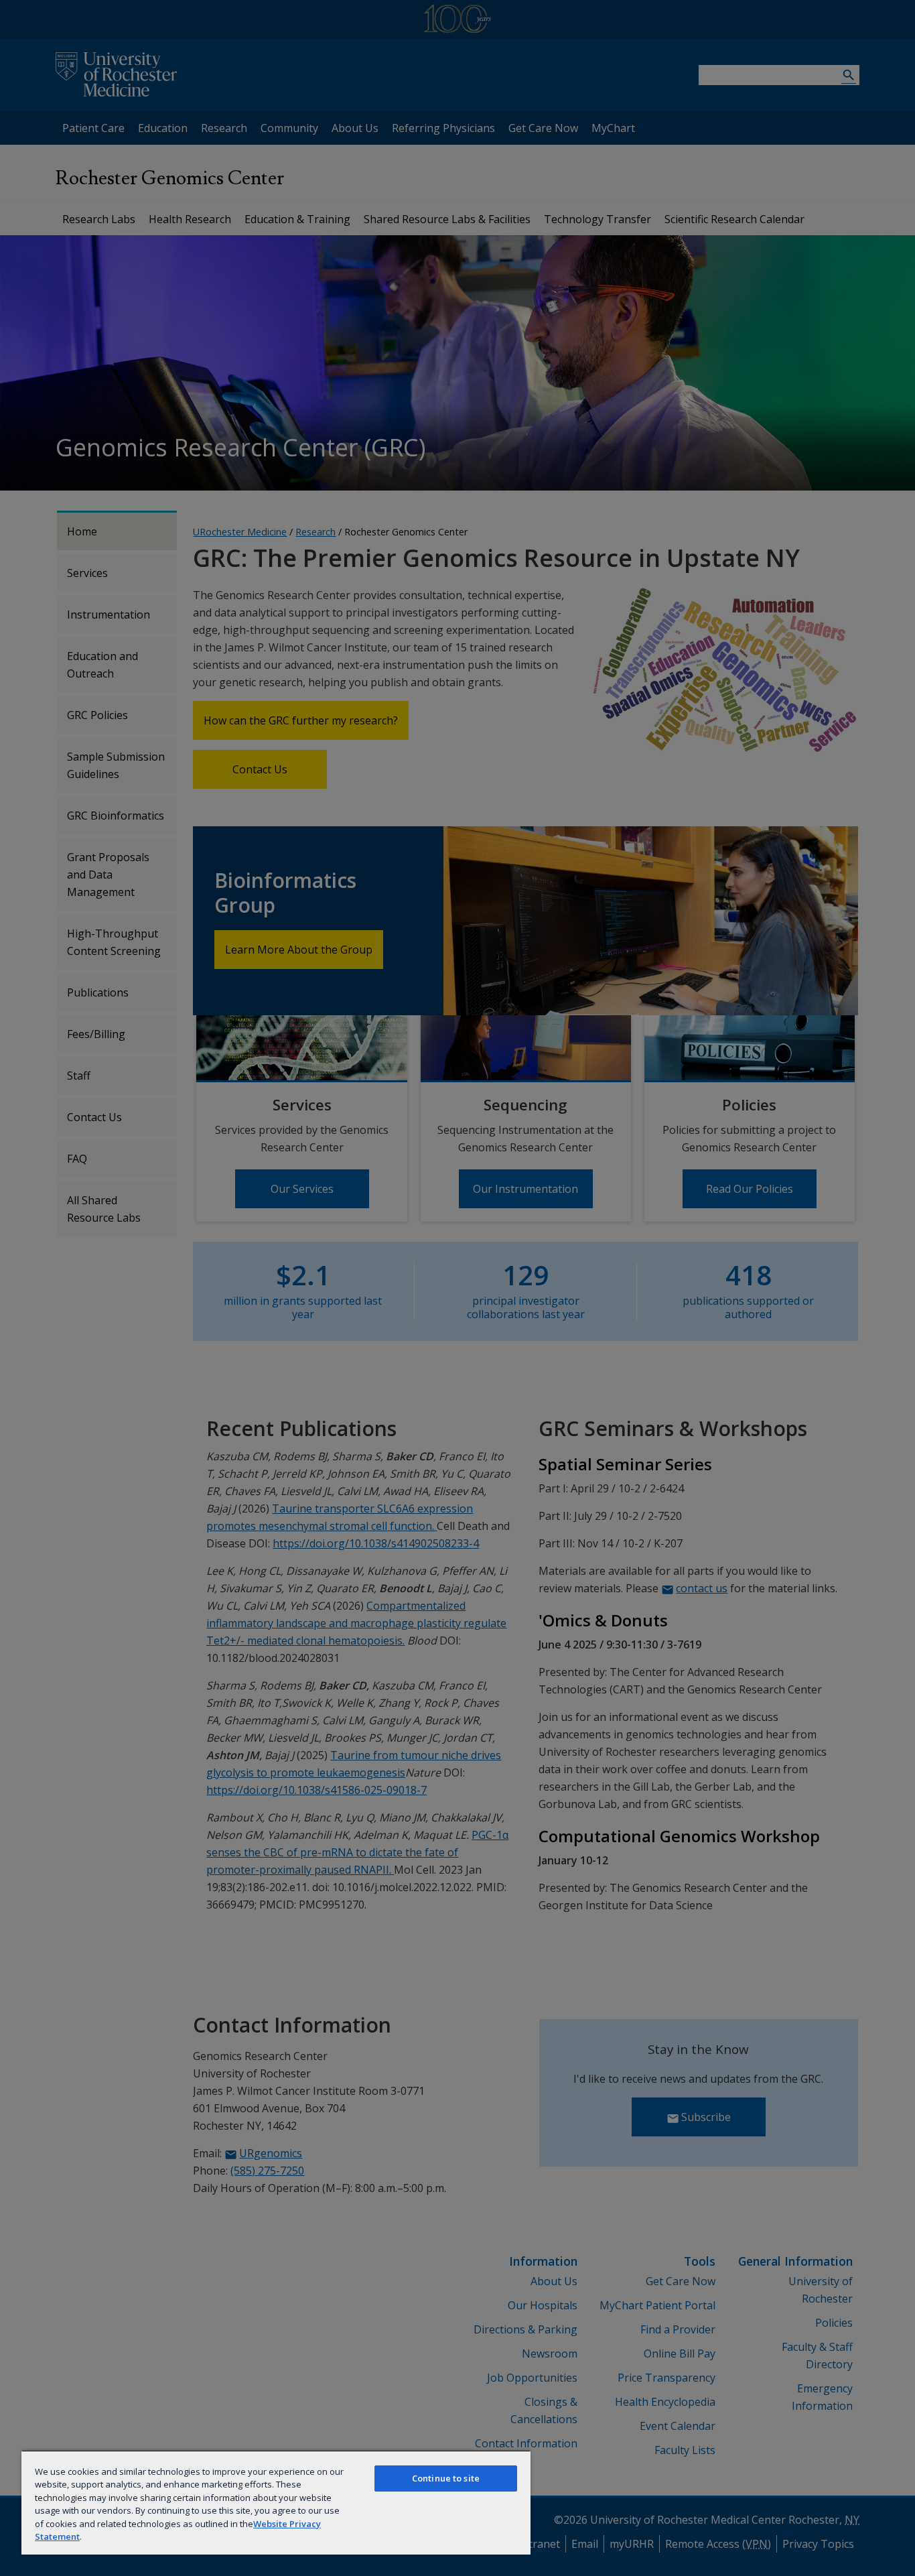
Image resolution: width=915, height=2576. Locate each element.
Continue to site (446, 2478)
